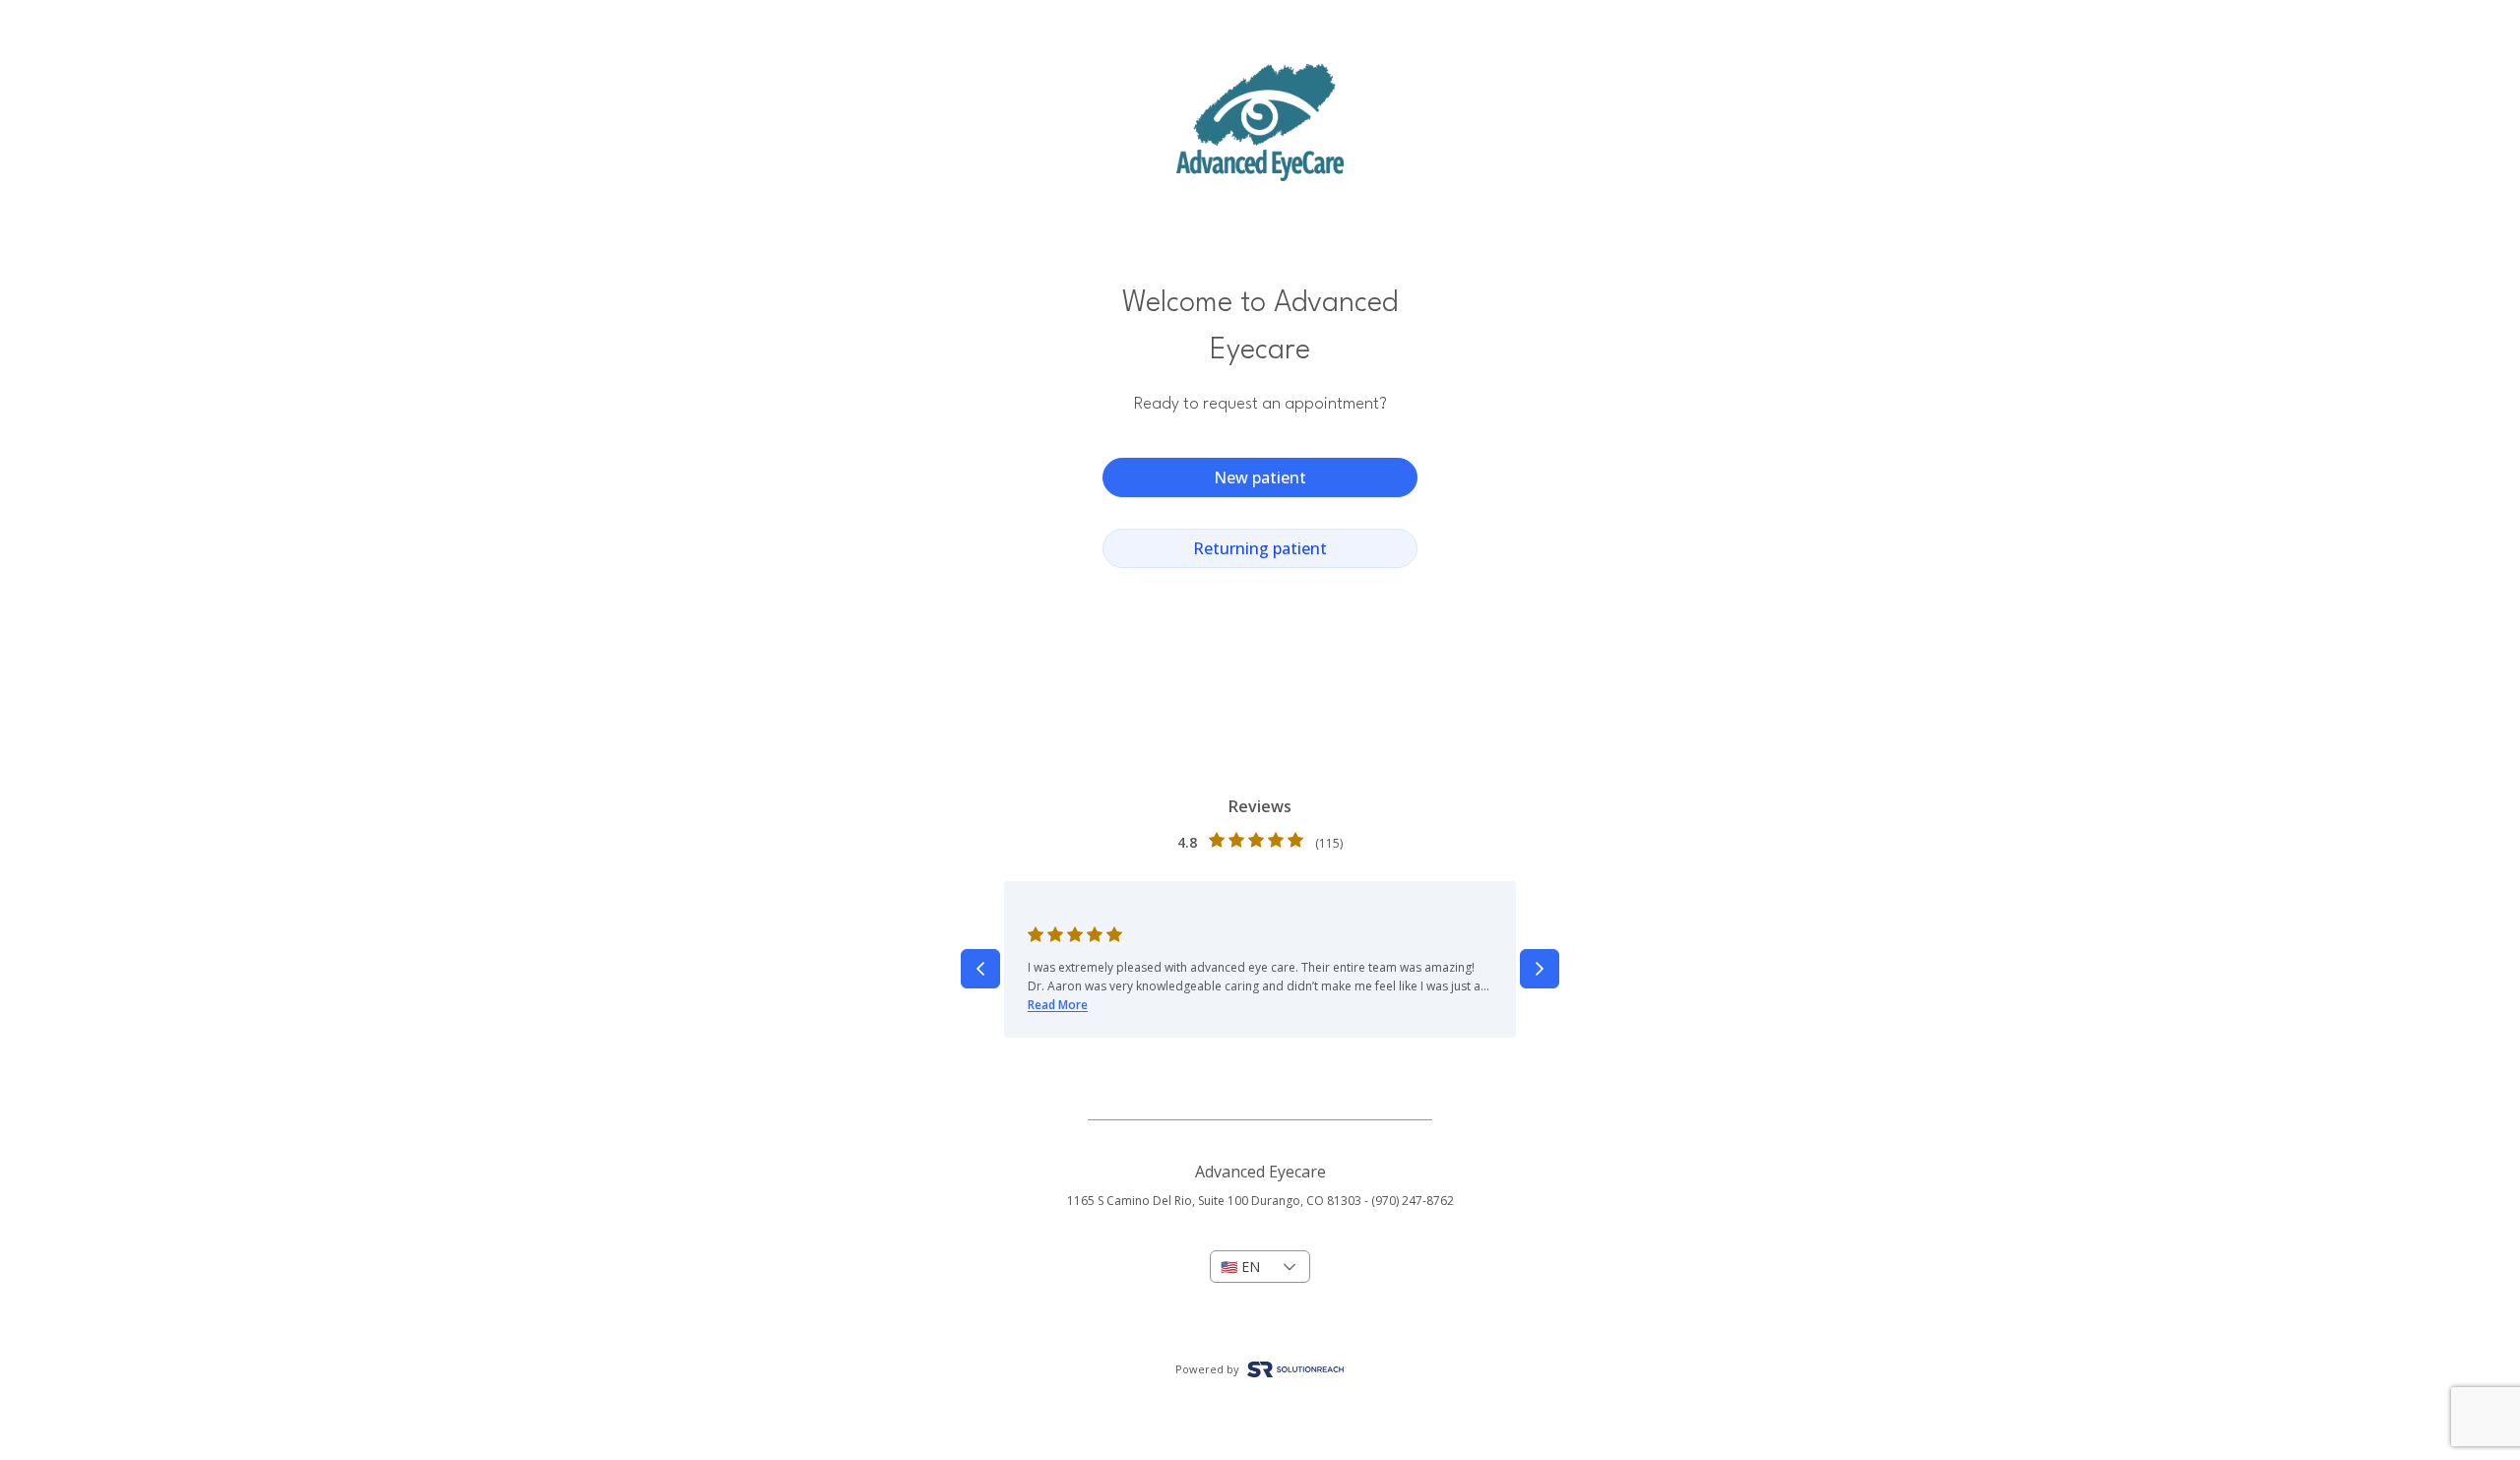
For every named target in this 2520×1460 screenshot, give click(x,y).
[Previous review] (980, 969)
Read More (1058, 1005)
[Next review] (1540, 969)
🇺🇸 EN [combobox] (1240, 1267)
